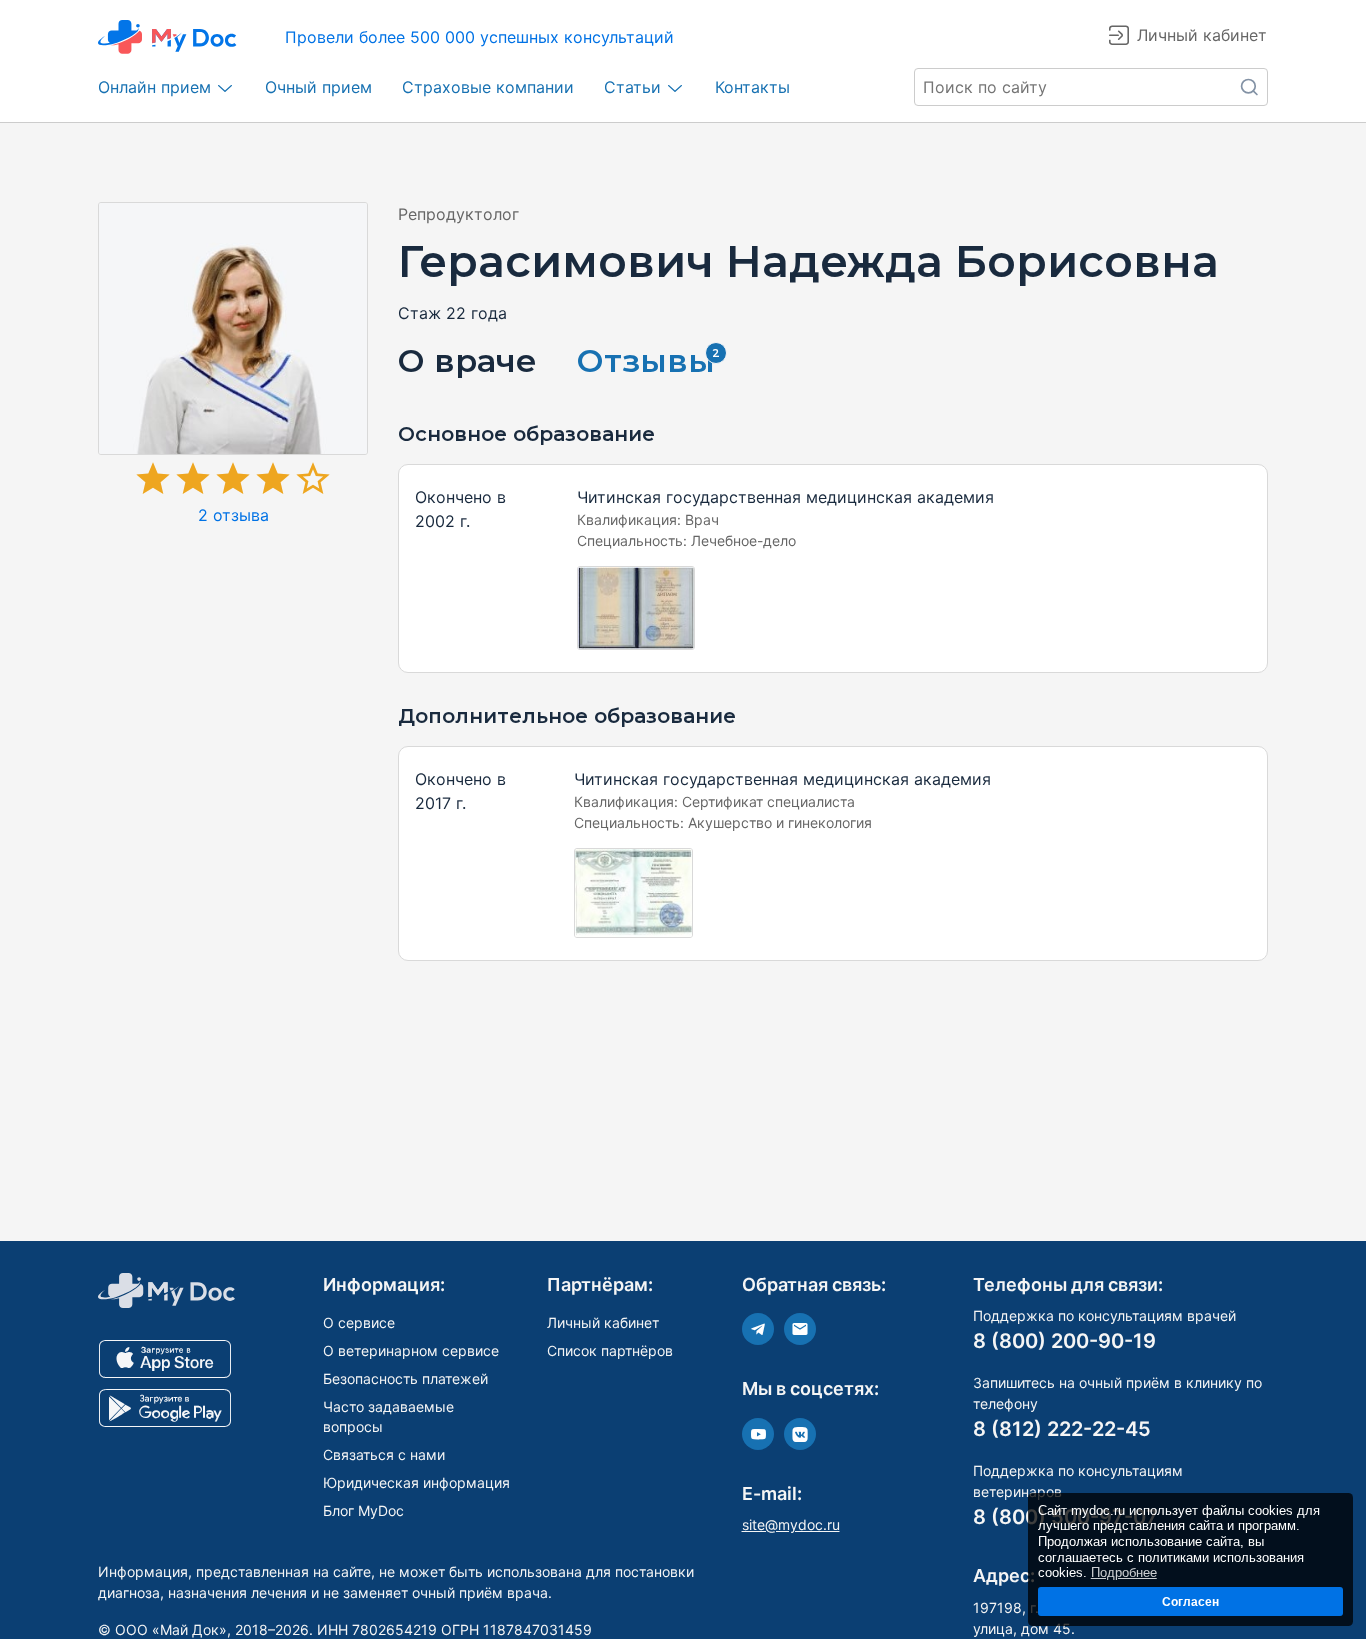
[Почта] (800, 1329)
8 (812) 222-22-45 (1062, 1429)
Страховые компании (488, 87)
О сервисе (359, 1322)
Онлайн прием (154, 87)
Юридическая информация (416, 1482)
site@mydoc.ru (791, 1524)
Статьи (632, 87)
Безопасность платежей (405, 1378)
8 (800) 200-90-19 (1064, 1341)
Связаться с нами (384, 1454)
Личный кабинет (603, 1322)
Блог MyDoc (363, 1510)
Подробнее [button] (1124, 1572)
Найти (1249, 87)
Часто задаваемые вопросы (388, 1416)
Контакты (752, 87)
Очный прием (318, 87)
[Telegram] (758, 1329)
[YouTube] (758, 1434)
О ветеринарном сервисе (411, 1350)
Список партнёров (610, 1350)
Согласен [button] (1190, 1601)
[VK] (800, 1434)
